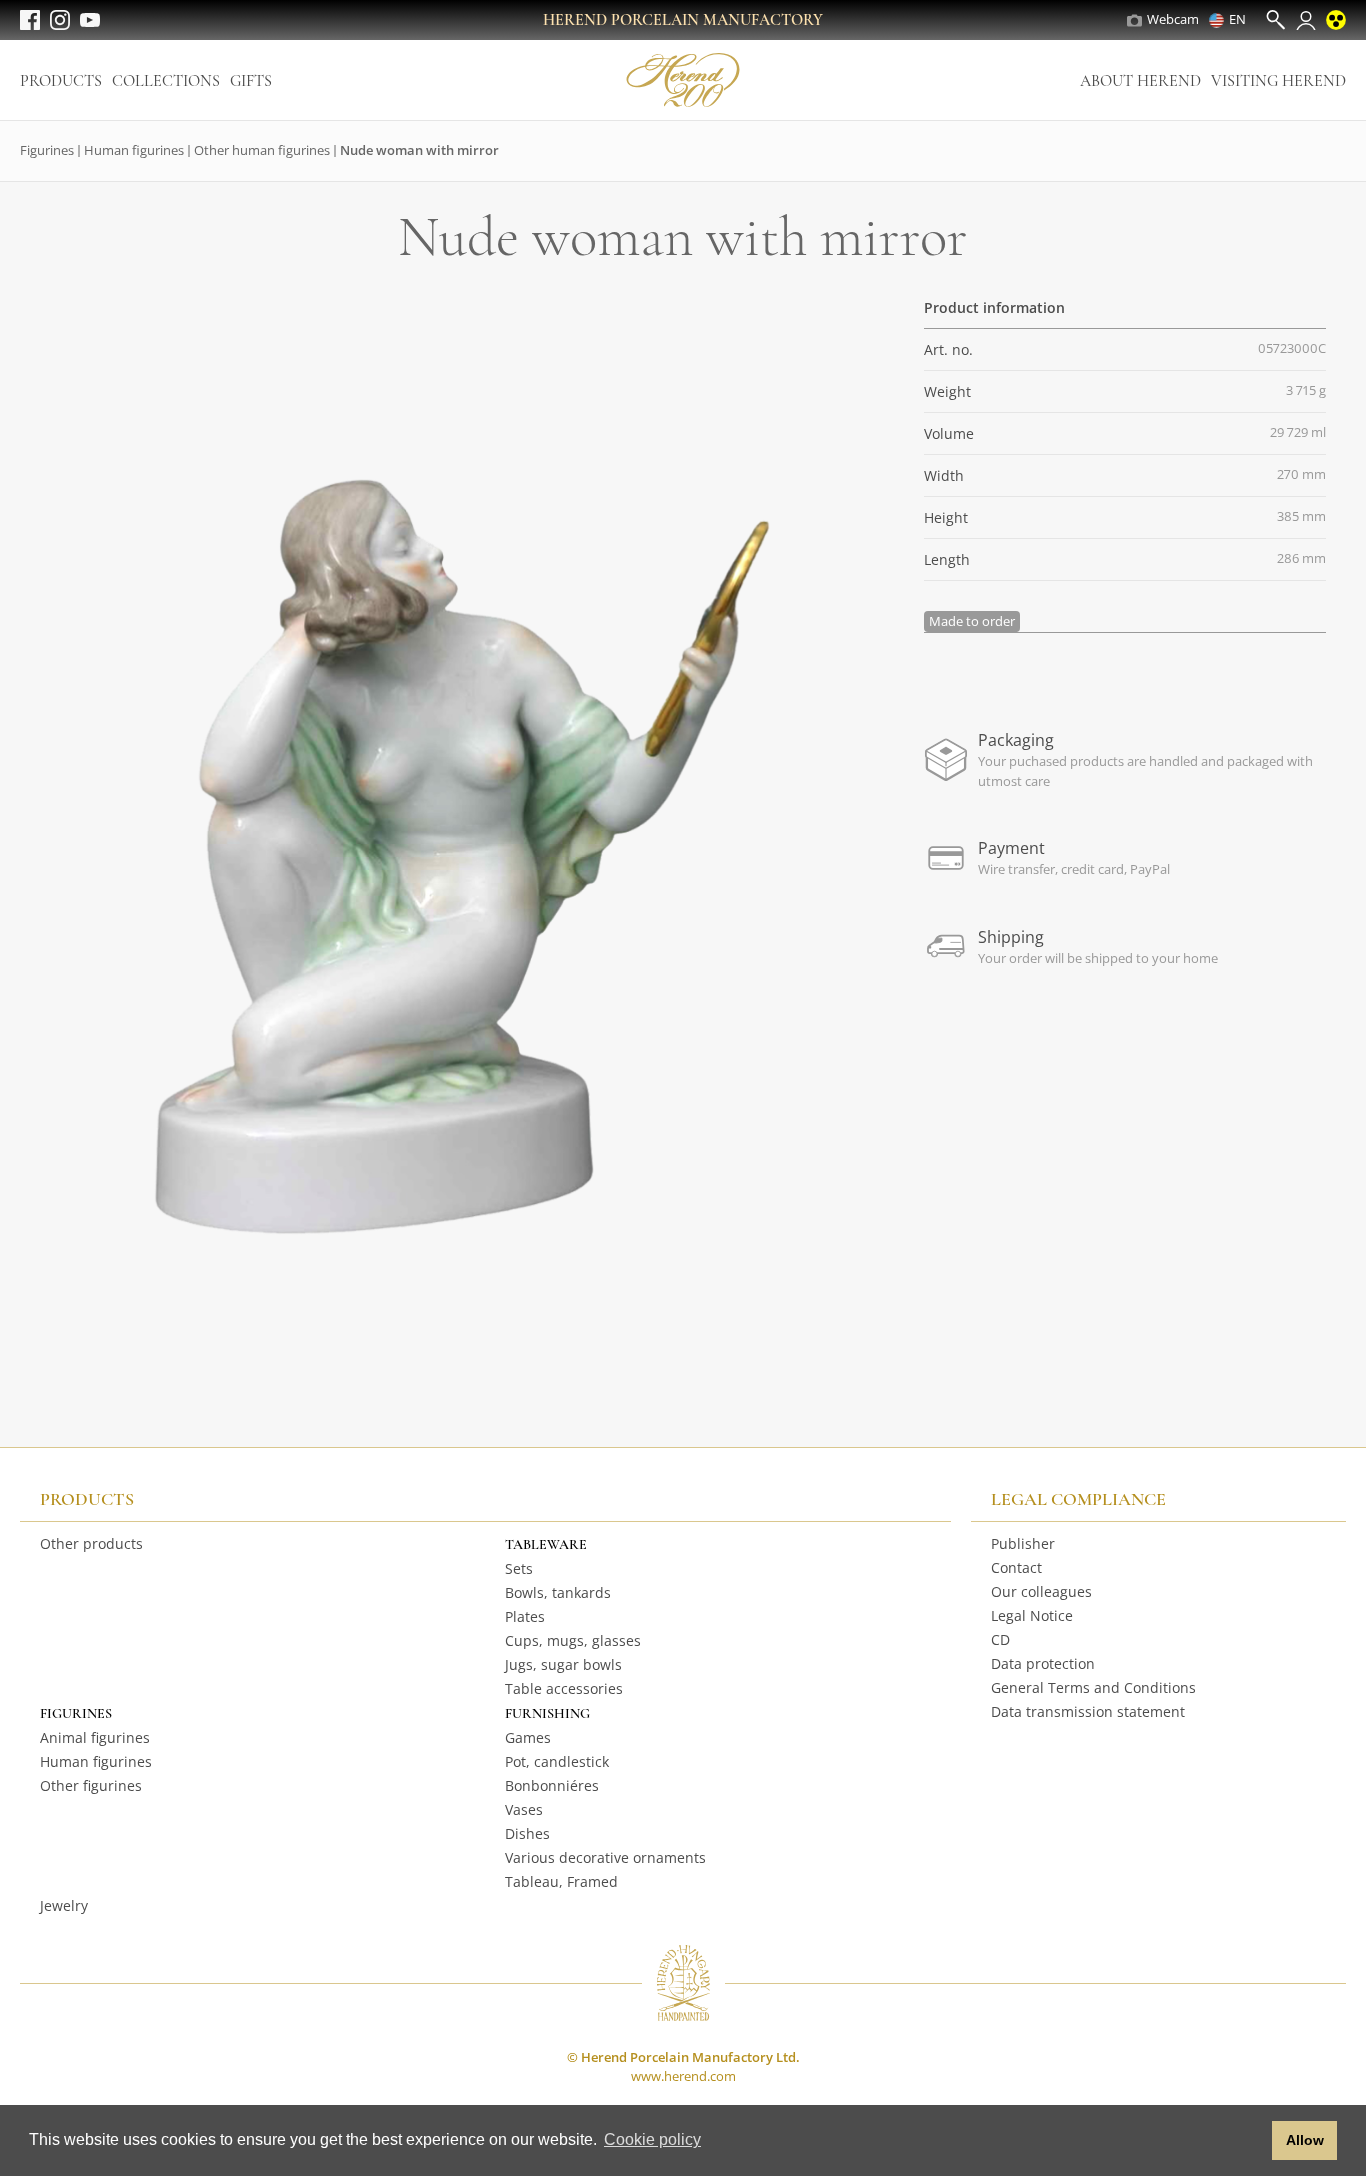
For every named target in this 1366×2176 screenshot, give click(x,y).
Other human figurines (262, 150)
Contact (1016, 1567)
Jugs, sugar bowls (563, 1664)
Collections (166, 81)
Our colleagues (1041, 1591)
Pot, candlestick (557, 1761)
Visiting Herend (1278, 81)
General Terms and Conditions (1093, 1687)
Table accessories (564, 1688)
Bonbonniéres (552, 1785)
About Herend (1140, 81)
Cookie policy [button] (652, 2139)
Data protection (1043, 1663)
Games (528, 1737)
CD (1000, 1639)
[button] (1251, 2141)
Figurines (47, 150)
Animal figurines (95, 1737)
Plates (525, 1616)
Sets (519, 1568)
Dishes (527, 1833)
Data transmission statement (1088, 1711)
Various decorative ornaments (605, 1857)
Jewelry (64, 1905)
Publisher (1023, 1543)
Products (61, 81)
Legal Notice (1032, 1615)
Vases (524, 1809)
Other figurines (91, 1785)
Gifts (251, 81)
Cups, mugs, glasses (573, 1640)
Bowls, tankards (558, 1592)
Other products (91, 1543)
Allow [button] (1305, 2140)
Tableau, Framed (561, 1881)
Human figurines (134, 150)
